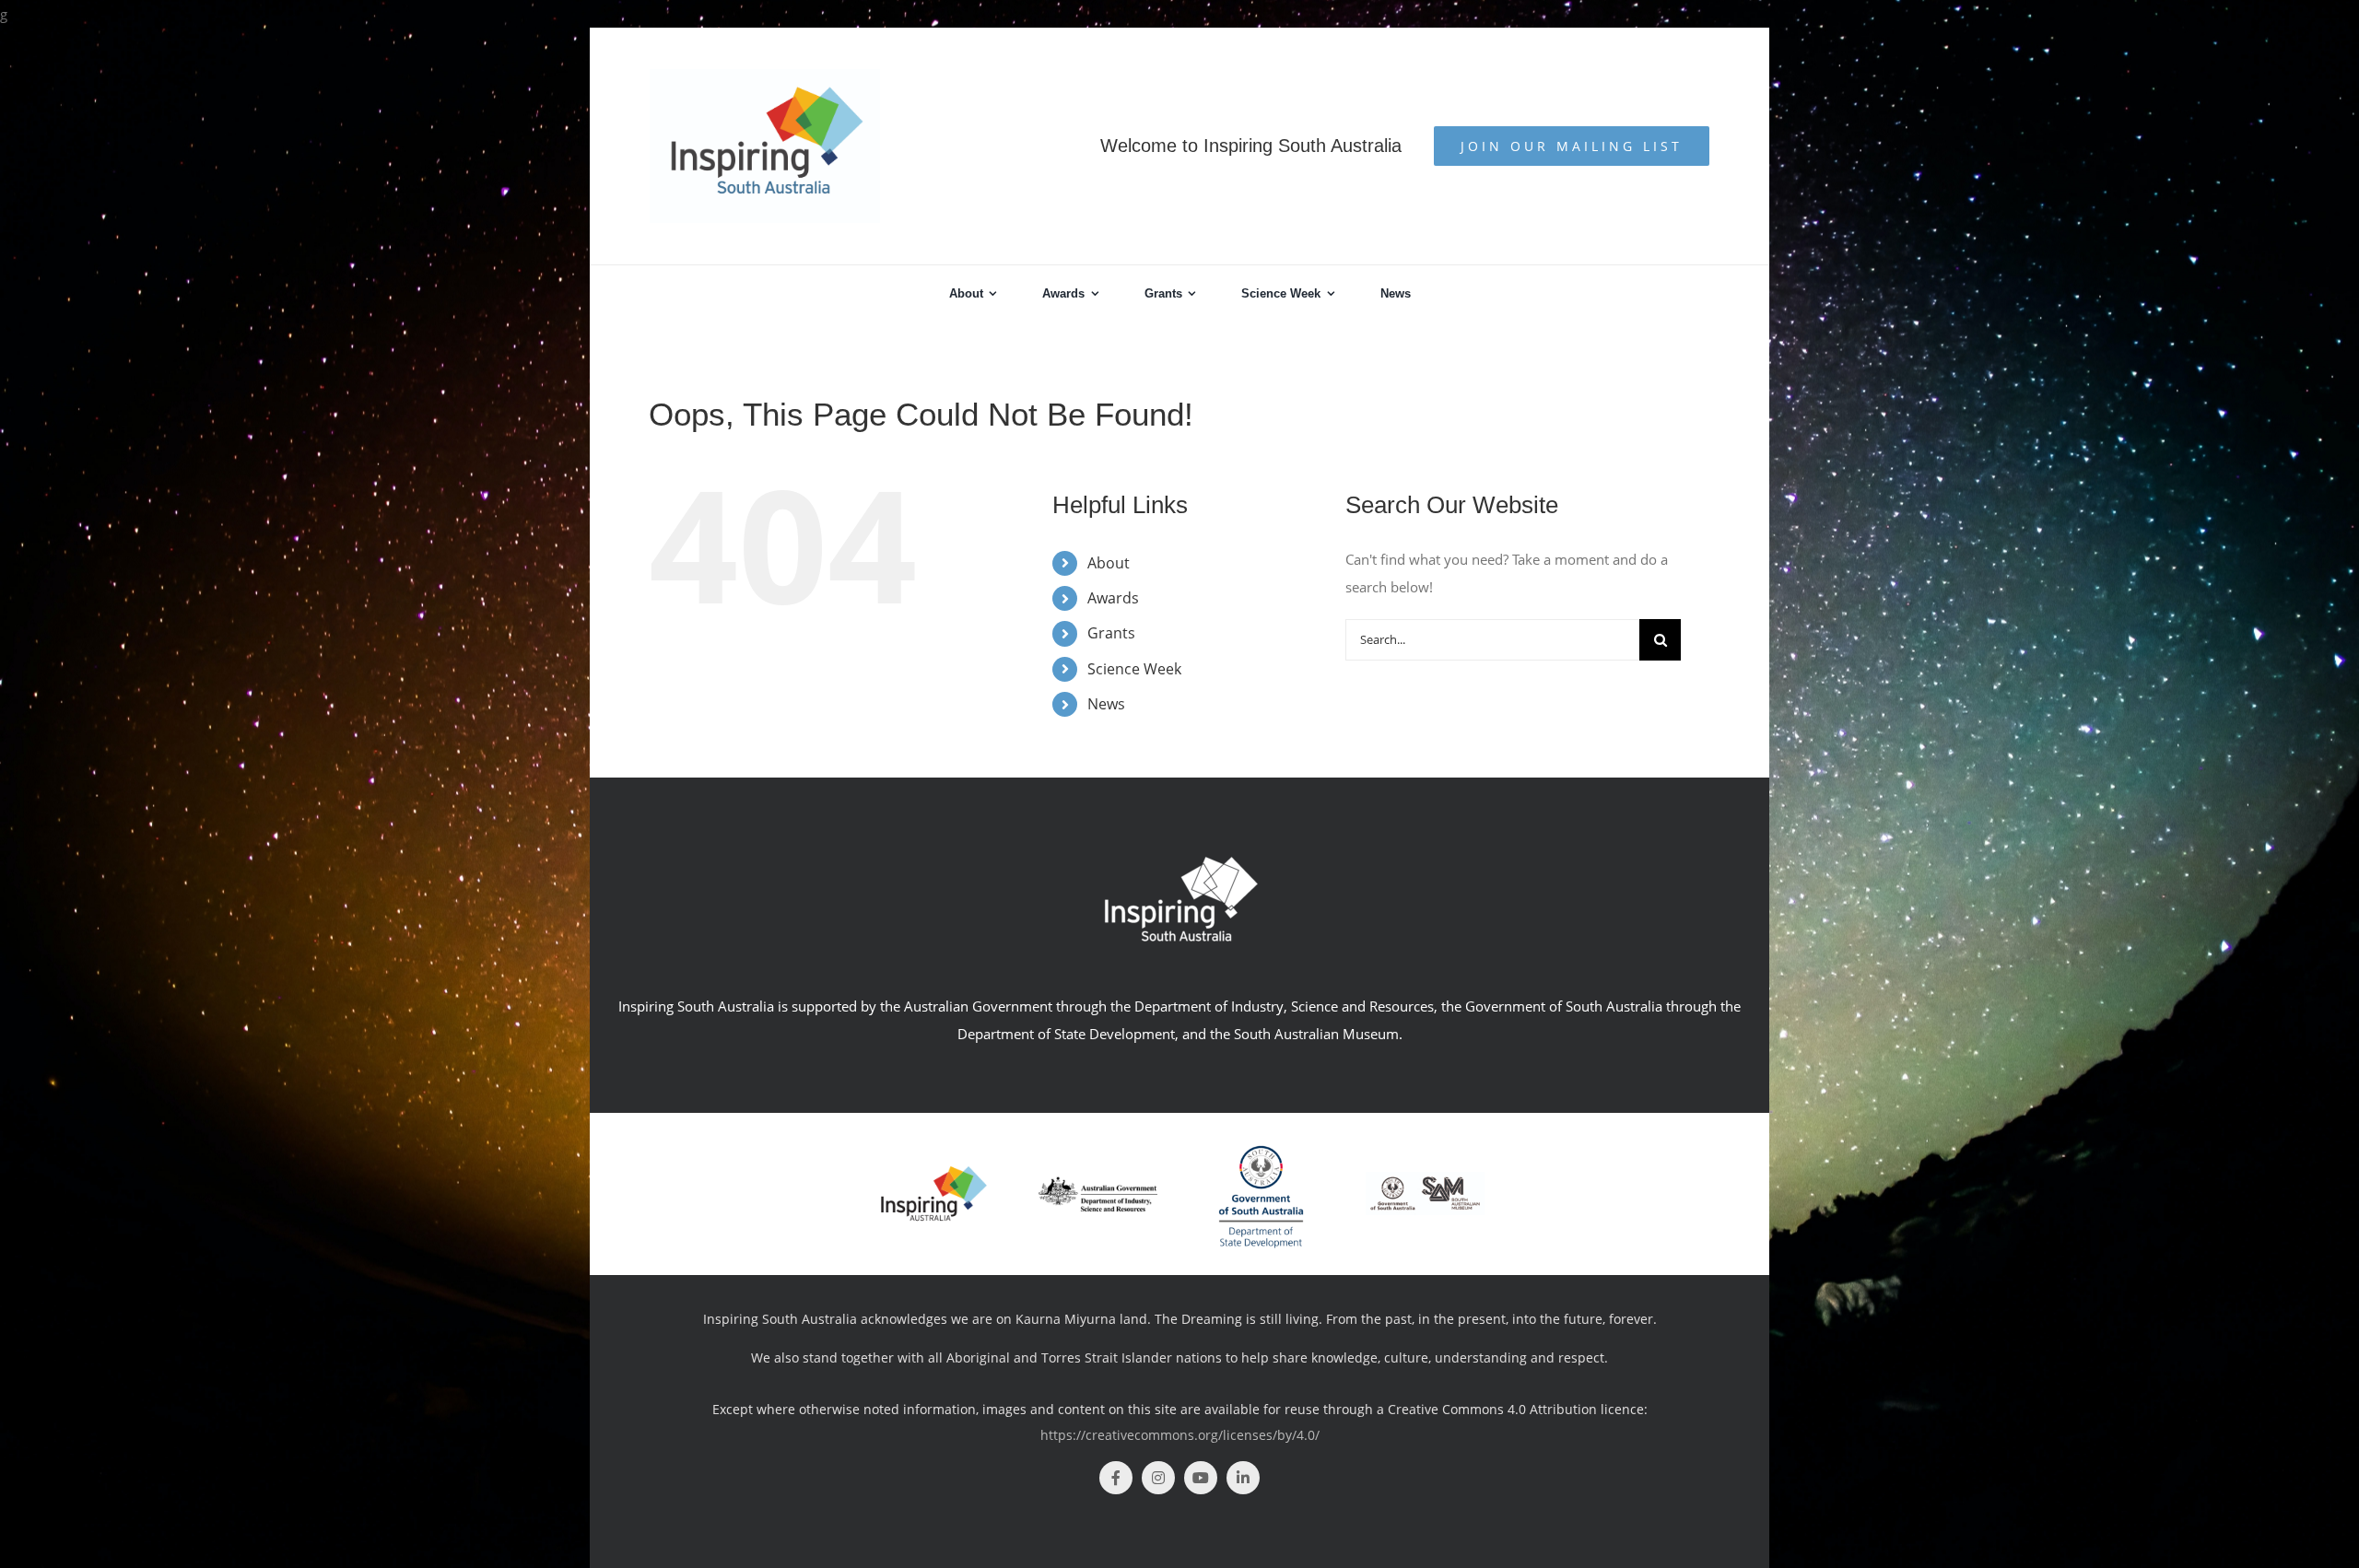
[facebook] (1116, 1478)
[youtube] (1201, 1478)
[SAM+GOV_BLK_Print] (1425, 1178)
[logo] (1098, 1183)
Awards (1113, 598)
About (1109, 563)
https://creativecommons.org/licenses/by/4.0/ (1180, 1435)
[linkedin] (1243, 1478)
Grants (1111, 633)
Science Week (1134, 669)
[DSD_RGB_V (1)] (1261, 1138)
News (1106, 704)
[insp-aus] (934, 1170)
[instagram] (1158, 1478)
